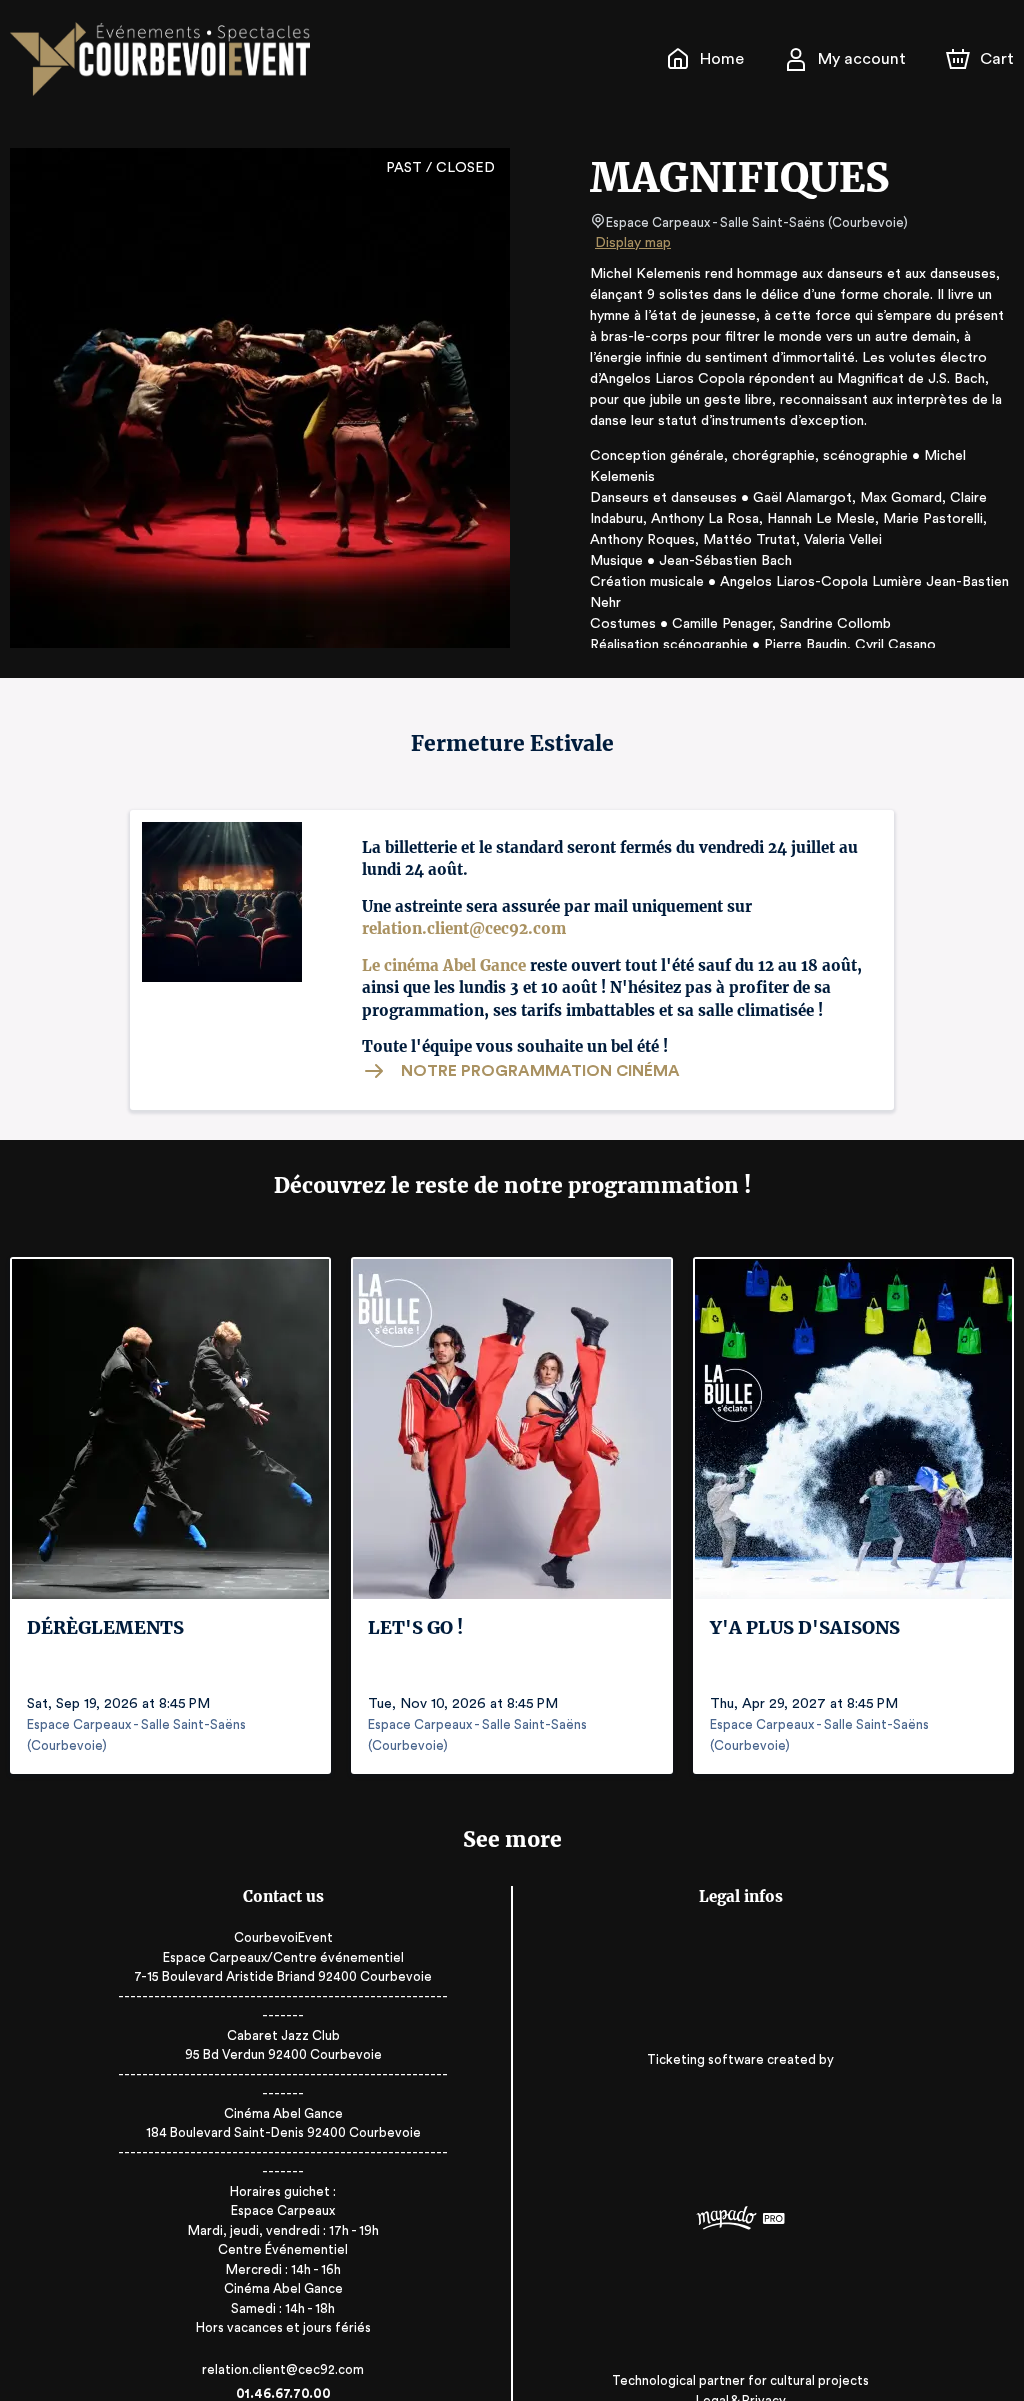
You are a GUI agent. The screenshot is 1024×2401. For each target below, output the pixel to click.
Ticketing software (705, 2059)
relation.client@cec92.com (464, 928)
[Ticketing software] (741, 2220)
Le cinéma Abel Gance (444, 965)
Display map (633, 243)
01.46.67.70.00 (283, 2393)
